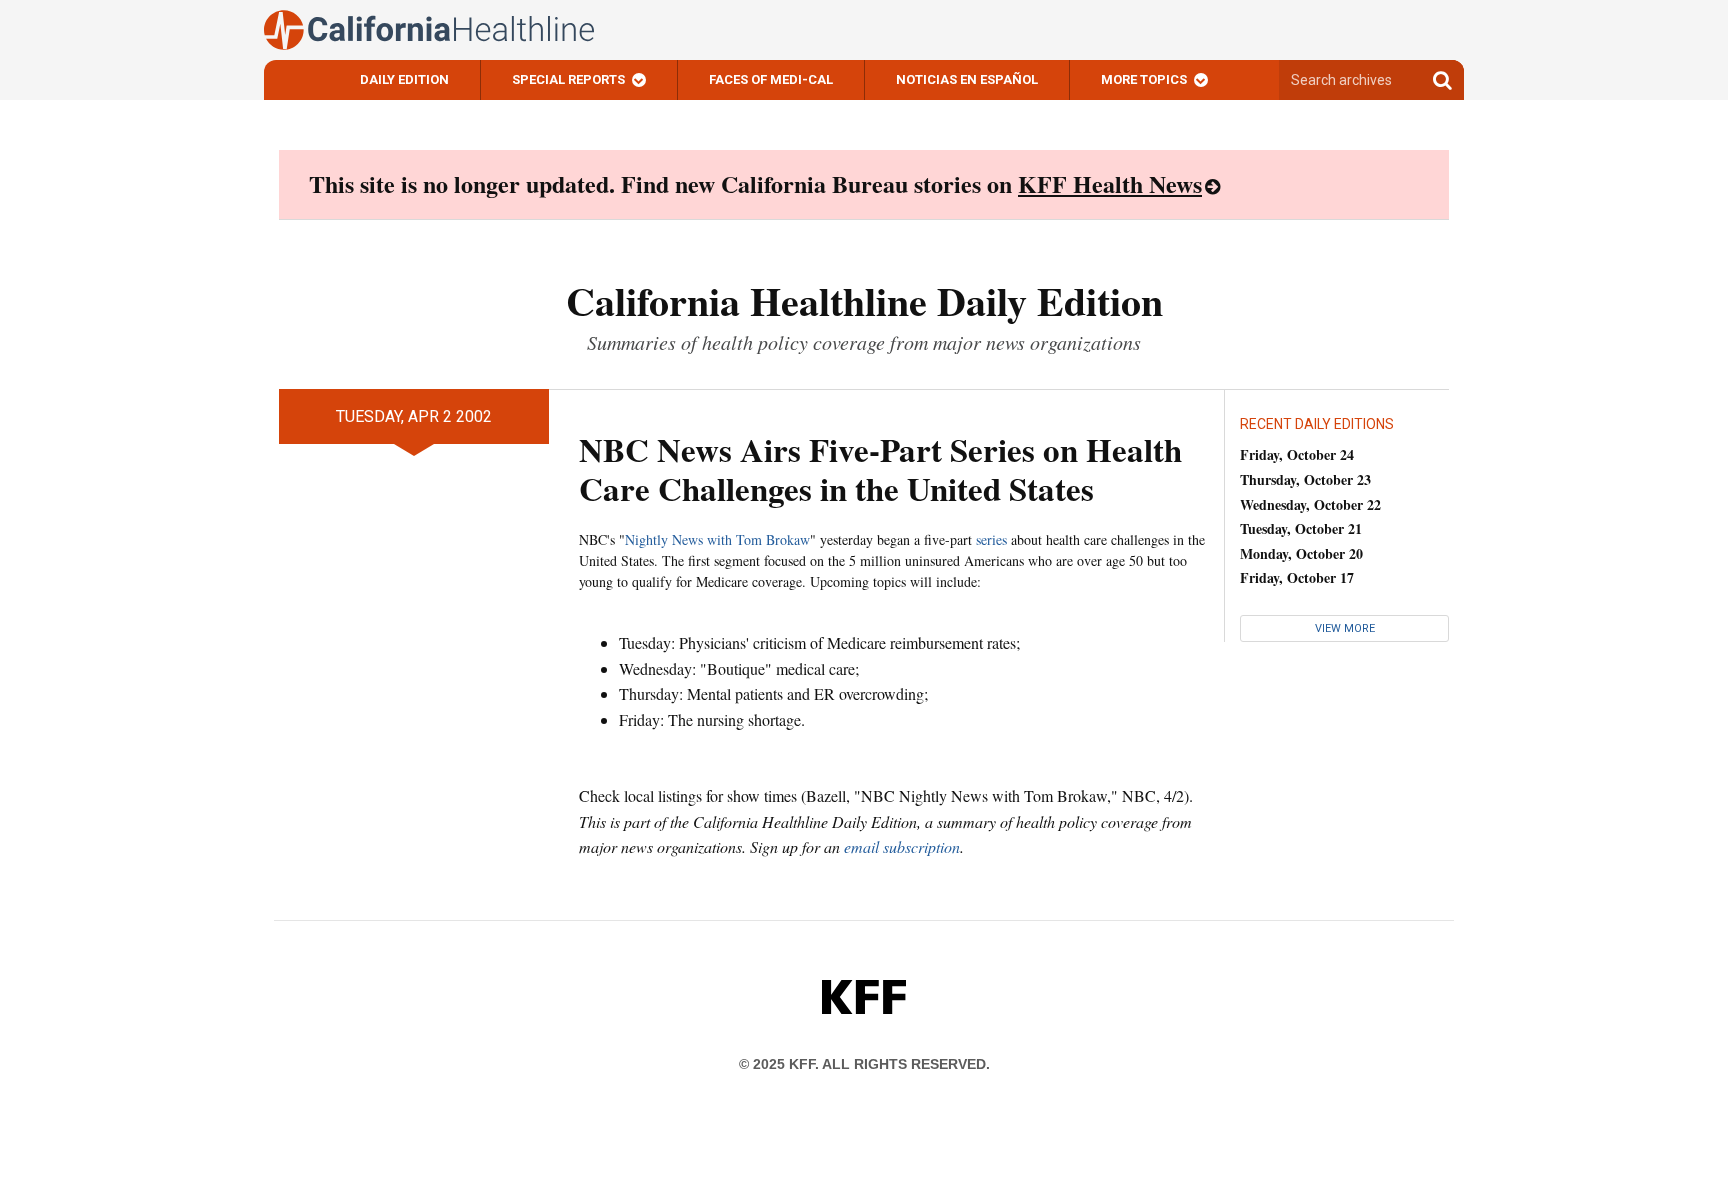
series (991, 539)
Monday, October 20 (1301, 553)
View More (1345, 628)
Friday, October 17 (1297, 577)
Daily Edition (404, 79)
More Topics (1144, 79)
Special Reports (568, 79)
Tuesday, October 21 (1301, 528)
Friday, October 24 (1297, 454)
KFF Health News (1110, 183)
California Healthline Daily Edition (864, 300)
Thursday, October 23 (1305, 479)
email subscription (902, 846)
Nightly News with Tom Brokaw (717, 539)
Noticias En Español (967, 79)
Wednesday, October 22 (1310, 504)
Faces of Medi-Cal (771, 79)
